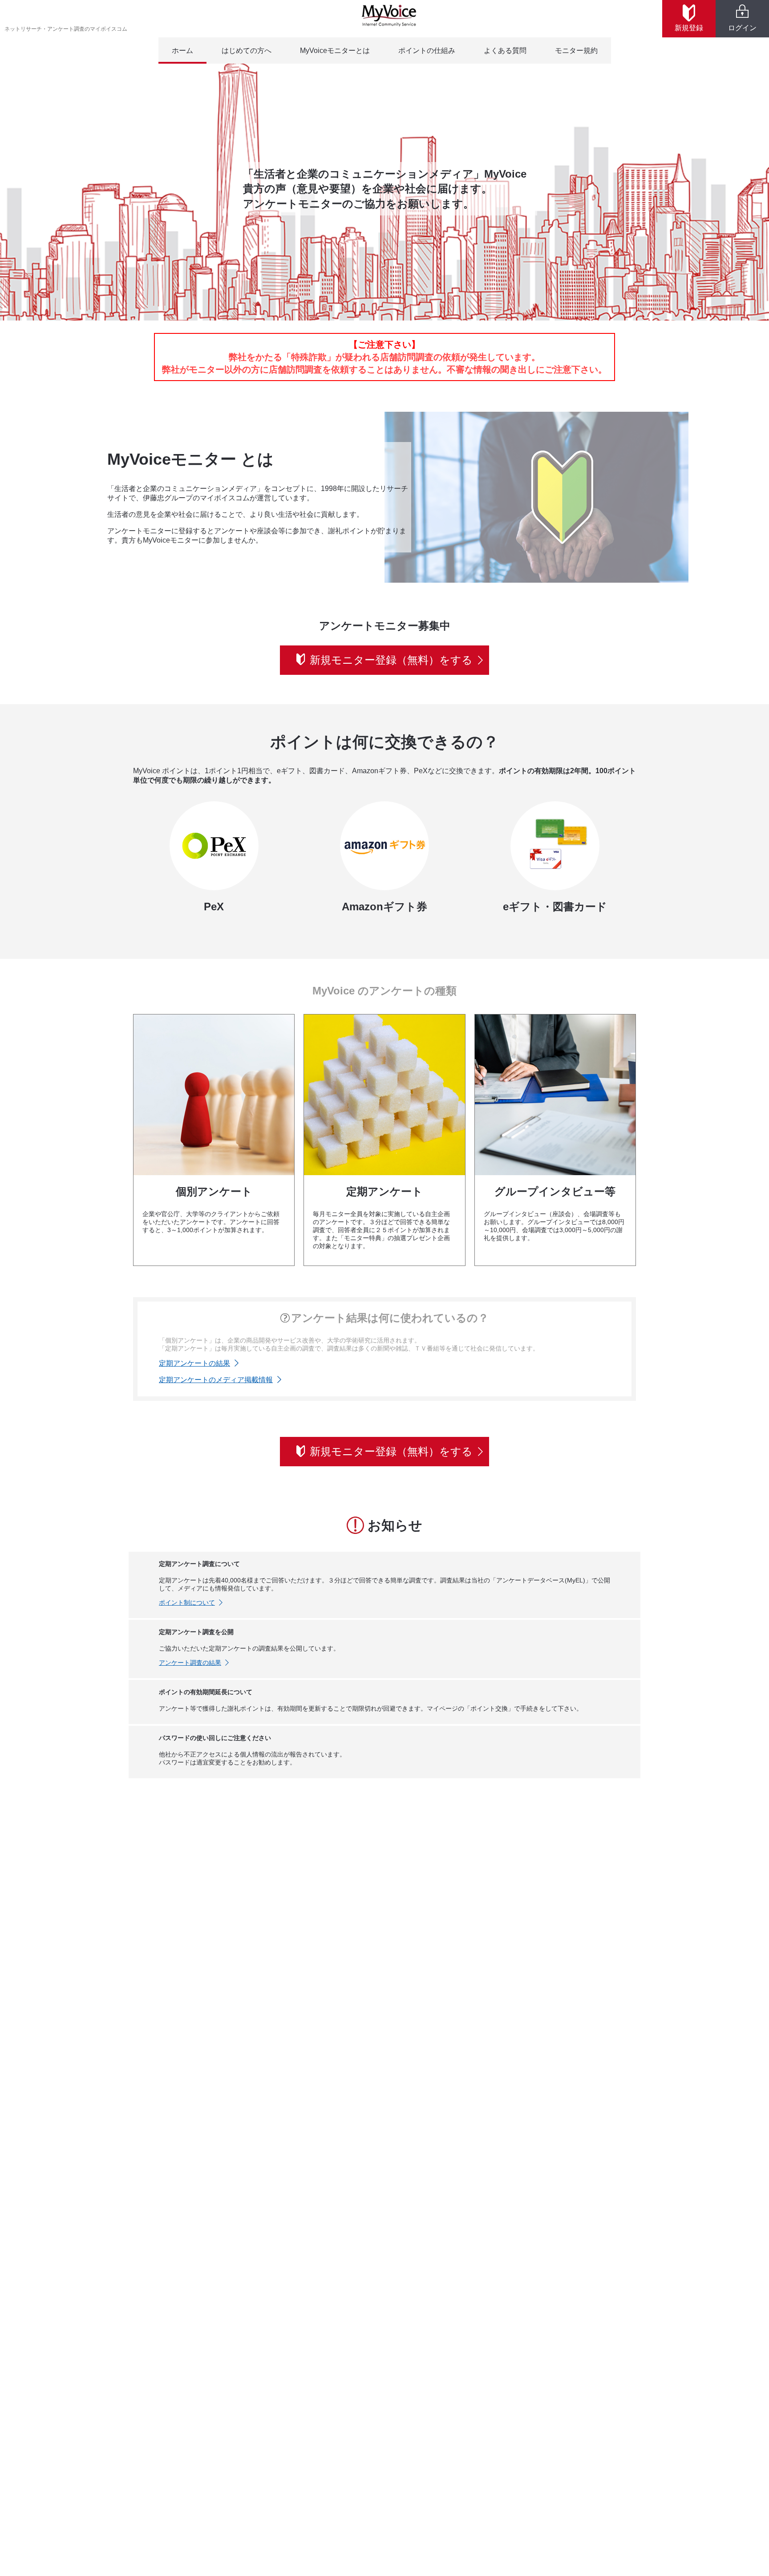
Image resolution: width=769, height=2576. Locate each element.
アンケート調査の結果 (190, 1663)
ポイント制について (187, 1602)
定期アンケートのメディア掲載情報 (216, 1380)
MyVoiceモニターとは (335, 51)
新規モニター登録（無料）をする (391, 660)
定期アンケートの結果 (194, 1363)
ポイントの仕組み (427, 51)
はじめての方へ (247, 51)
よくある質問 (505, 51)
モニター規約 (576, 51)
